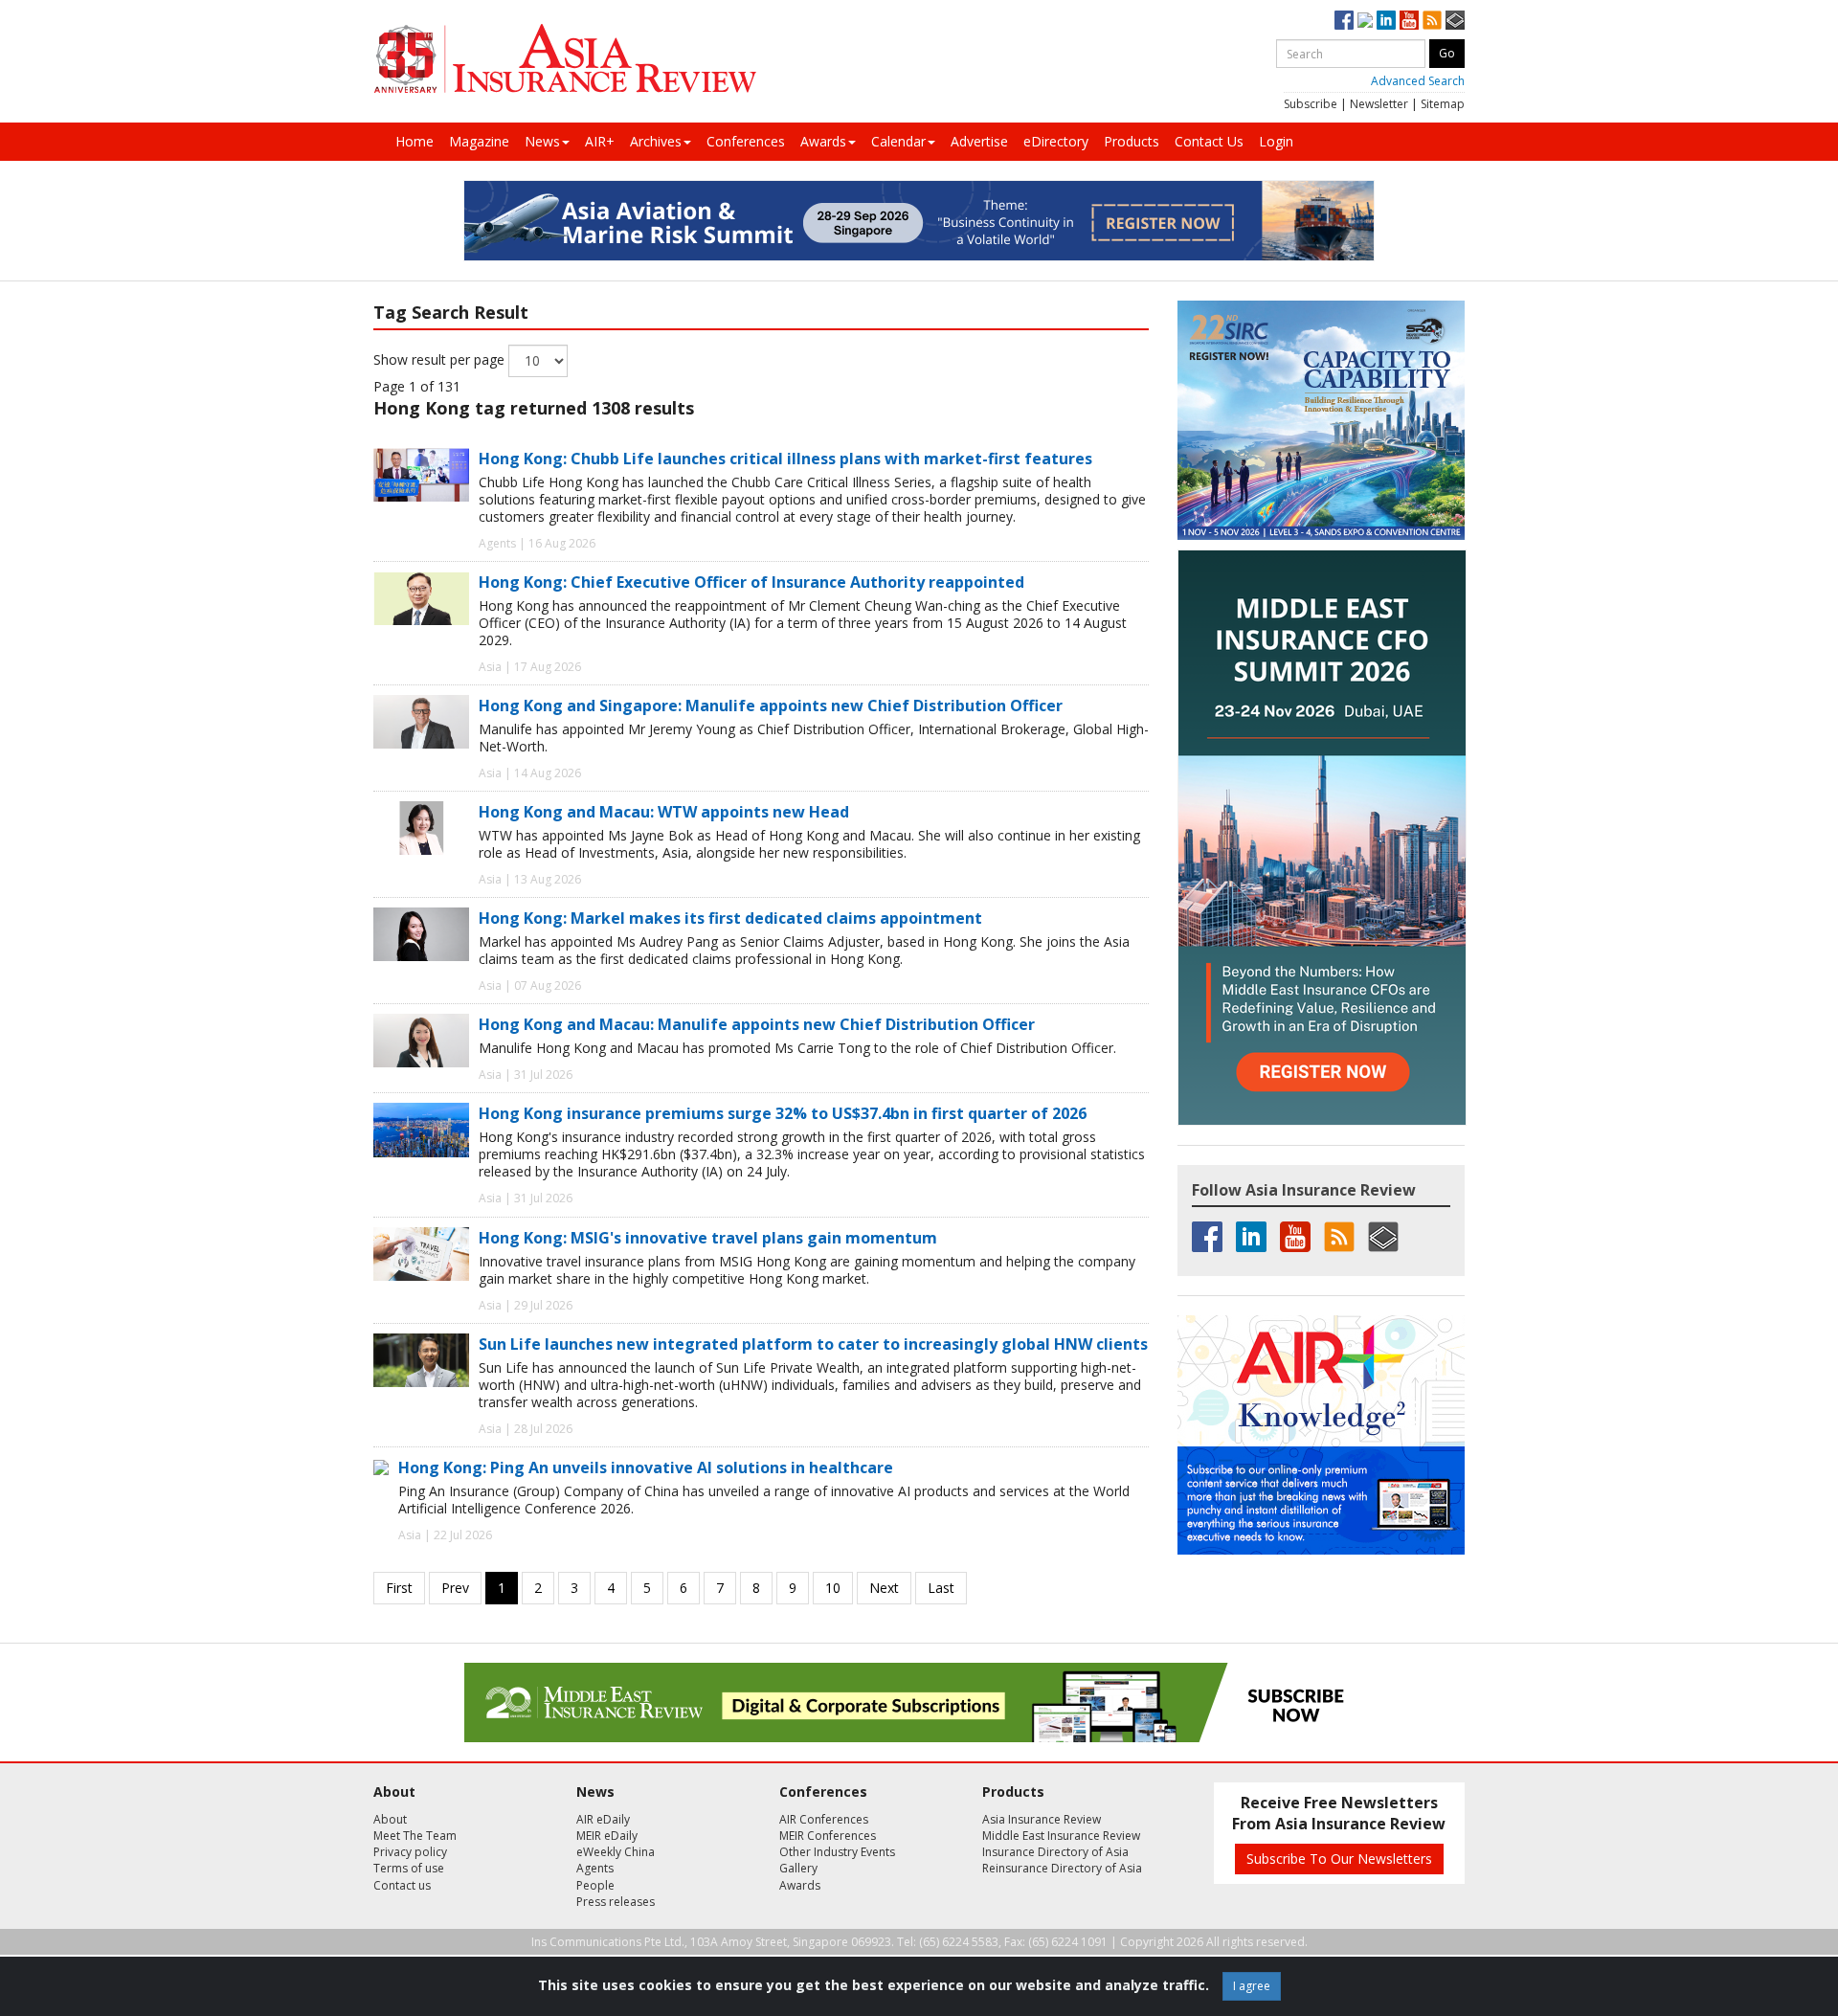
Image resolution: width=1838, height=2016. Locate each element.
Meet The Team (415, 1836)
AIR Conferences (824, 1819)
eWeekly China (616, 1852)
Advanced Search (1418, 81)
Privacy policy (410, 1852)
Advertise (979, 141)
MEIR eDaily (607, 1836)
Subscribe (1311, 104)
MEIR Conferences (828, 1836)
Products (1132, 141)
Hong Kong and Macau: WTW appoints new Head (664, 812)
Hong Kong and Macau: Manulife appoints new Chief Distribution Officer (757, 1024)
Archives (656, 141)
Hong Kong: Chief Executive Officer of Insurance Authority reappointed (751, 582)
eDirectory (1056, 141)
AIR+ (600, 141)
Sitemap (1443, 104)
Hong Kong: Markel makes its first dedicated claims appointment (730, 918)
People (595, 1885)
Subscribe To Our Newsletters (1339, 1859)
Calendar (898, 141)
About (390, 1819)
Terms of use (409, 1868)
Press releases (616, 1902)
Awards (823, 141)
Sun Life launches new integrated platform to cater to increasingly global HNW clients (813, 1344)
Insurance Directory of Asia (1055, 1852)
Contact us (402, 1885)
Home (415, 141)
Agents (595, 1868)
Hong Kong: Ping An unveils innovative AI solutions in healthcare (646, 1467)
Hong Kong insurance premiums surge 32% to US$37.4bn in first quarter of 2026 (783, 1113)
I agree (1252, 1986)
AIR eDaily (603, 1819)
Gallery (798, 1868)
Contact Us (1209, 141)
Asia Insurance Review (1042, 1819)
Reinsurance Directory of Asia (1062, 1868)
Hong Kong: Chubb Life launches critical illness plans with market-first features (785, 459)
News (542, 141)
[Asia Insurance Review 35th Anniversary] (565, 59)
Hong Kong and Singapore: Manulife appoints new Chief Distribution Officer (771, 706)
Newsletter (1379, 104)
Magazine (479, 141)
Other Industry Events (837, 1852)
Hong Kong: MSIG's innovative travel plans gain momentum (708, 1238)
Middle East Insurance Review (1061, 1836)
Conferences (746, 141)
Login (1276, 141)
